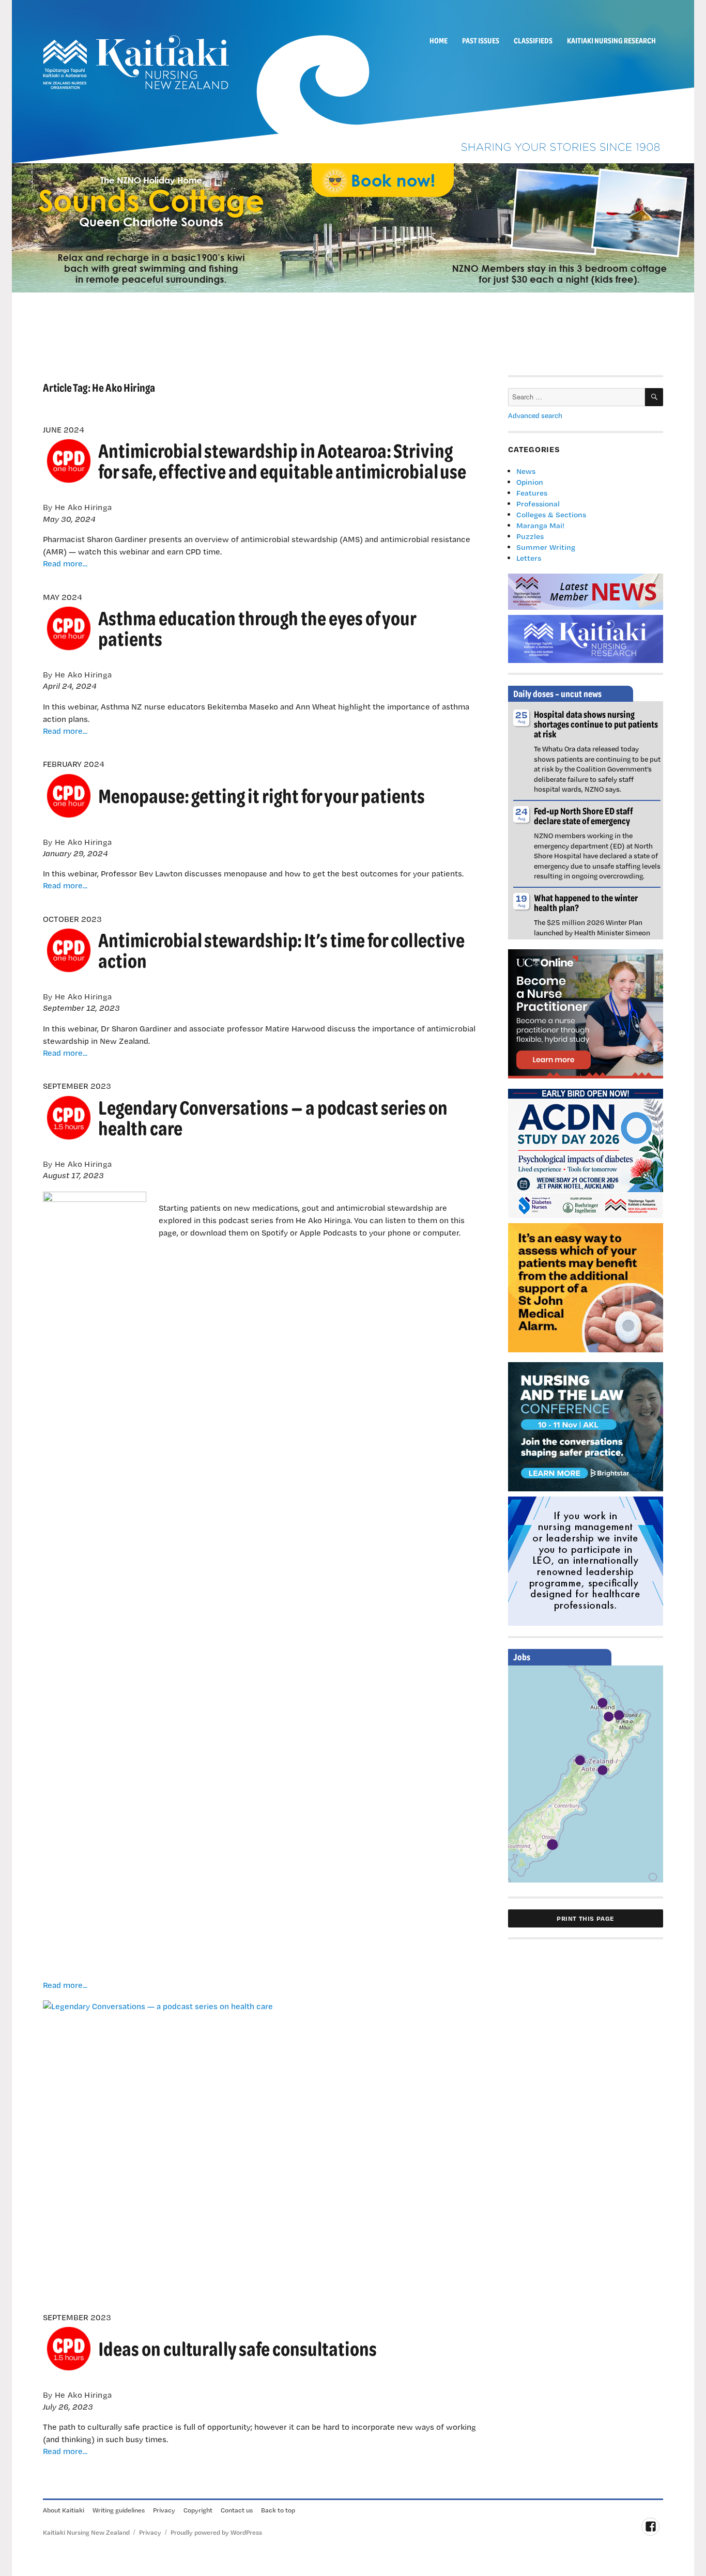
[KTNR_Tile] (586, 638)
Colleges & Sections (551, 514)
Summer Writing (546, 547)
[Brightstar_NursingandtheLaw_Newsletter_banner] (586, 1426)
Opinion (530, 482)
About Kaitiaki (64, 2510)
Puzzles (530, 536)
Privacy (164, 2510)
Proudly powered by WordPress (216, 2532)
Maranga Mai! (540, 525)
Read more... (65, 563)
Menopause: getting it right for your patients (262, 796)
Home (439, 40)
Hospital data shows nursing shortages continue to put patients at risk (596, 724)
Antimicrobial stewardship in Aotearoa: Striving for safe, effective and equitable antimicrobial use (282, 461)
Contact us (237, 2510)
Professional (538, 504)
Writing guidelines (119, 2510)
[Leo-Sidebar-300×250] (586, 1560)
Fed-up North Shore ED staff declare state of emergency (584, 816)
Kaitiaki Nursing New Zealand (86, 2532)
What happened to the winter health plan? (586, 903)
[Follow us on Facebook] (650, 2527)
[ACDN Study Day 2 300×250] (586, 1152)
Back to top (278, 2510)
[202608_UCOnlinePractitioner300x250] (586, 1013)
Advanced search (535, 415)
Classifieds (533, 40)
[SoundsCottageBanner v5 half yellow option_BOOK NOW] (353, 227)
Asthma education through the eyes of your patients (257, 628)
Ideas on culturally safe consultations (237, 2348)
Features (532, 493)
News (526, 471)
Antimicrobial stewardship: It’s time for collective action (281, 950)
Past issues (481, 40)
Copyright (198, 2510)
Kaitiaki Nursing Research (611, 40)
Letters (529, 558)
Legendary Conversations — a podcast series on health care (273, 1117)
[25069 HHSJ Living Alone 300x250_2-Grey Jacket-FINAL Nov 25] (586, 1287)
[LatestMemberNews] (586, 591)
